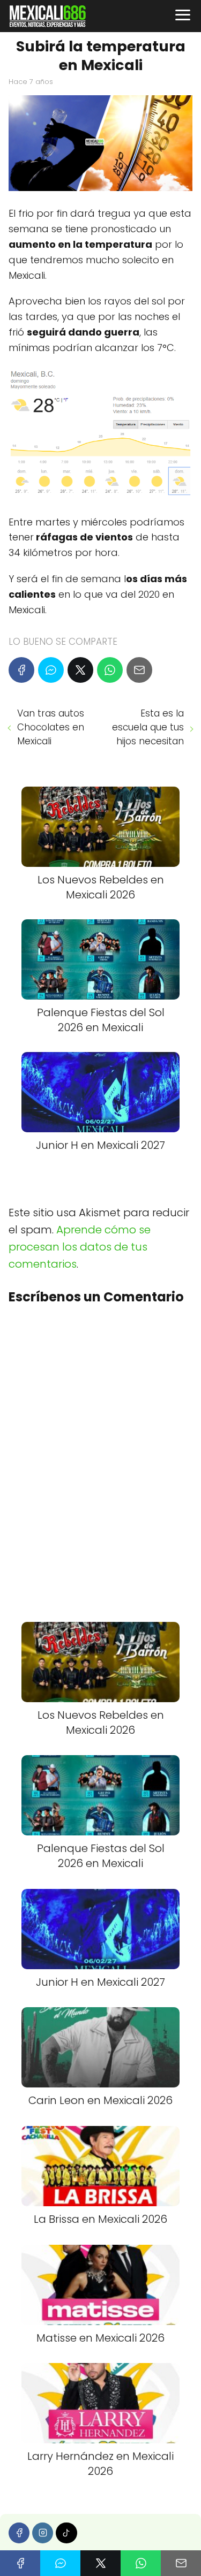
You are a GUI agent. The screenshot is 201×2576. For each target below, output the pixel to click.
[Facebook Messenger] (51, 670)
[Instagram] (43, 2533)
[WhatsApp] (110, 670)
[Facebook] (21, 670)
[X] (80, 670)
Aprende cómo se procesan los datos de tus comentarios (80, 1247)
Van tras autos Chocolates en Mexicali (51, 727)
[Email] (139, 670)
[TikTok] (66, 2533)
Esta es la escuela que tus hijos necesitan (148, 727)
